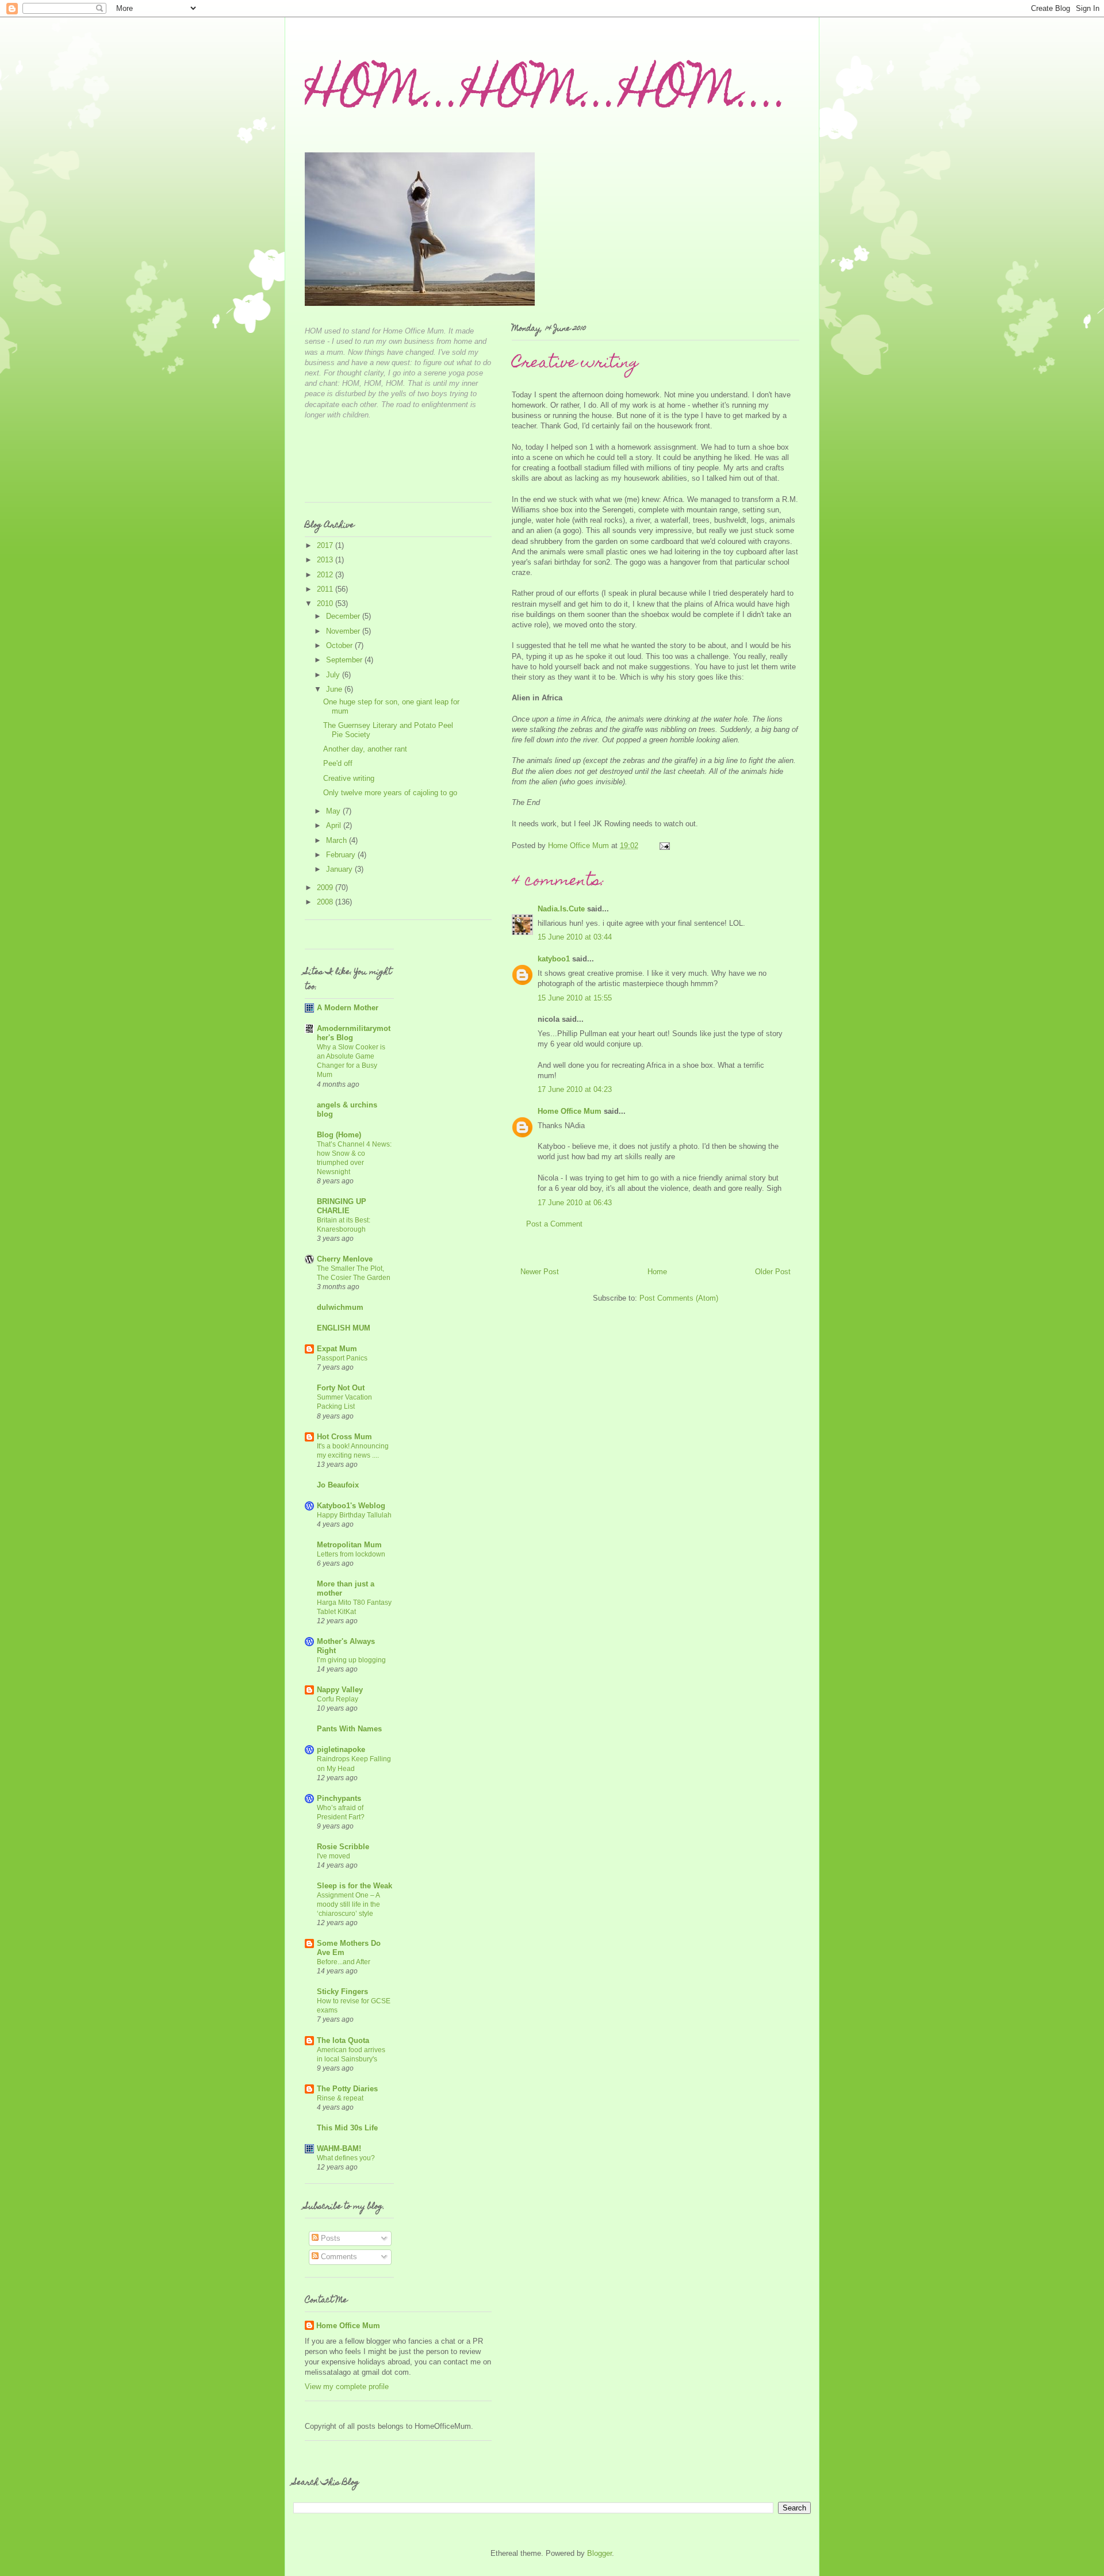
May (334, 811)
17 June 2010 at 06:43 (575, 1203)
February (342, 855)
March (338, 840)
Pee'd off (338, 763)
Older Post (773, 1272)
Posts (329, 2238)
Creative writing (349, 778)
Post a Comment (554, 1224)
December (344, 616)
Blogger (599, 2553)
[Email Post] (664, 846)
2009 (326, 888)
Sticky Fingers (342, 1992)
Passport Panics (342, 1358)
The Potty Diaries (347, 2089)
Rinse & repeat (340, 2098)
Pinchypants (339, 1798)
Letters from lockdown (351, 1554)
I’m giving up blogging (351, 1660)
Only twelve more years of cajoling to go (390, 793)
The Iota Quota (343, 2040)
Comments (338, 2257)
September (345, 660)
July (334, 675)
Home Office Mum (570, 1111)
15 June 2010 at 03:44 (575, 937)
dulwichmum (340, 1307)
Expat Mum (337, 1349)
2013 (326, 560)
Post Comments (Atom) (679, 1298)
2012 (326, 575)
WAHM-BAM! (339, 2148)
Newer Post (540, 1272)
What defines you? (346, 2158)
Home (657, 1272)
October (340, 645)
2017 (326, 545)
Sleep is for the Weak (354, 1886)
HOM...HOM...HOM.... (547, 95)
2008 (326, 902)
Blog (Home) (339, 1135)
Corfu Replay (338, 1699)
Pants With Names (349, 1729)
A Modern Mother (348, 1008)
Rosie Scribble (343, 1847)
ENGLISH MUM (344, 1328)
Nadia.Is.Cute (561, 909)
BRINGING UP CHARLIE (342, 1206)
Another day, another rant (365, 749)
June (335, 689)
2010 (326, 603)
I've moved (333, 1856)
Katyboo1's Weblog (351, 1506)
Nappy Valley (340, 1690)
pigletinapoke (341, 1749)
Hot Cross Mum (344, 1437)
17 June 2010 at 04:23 (575, 1089)
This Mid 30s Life (347, 2128)
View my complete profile (347, 2387)
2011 (326, 589)
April (335, 825)
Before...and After (344, 1962)
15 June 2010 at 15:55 (575, 998)
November (344, 631)
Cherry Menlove (345, 1259)
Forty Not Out (341, 1388)
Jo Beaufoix (338, 1485)
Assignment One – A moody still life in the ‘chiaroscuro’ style (348, 1904)
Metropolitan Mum (349, 1545)
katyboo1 (554, 959)
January (340, 869)
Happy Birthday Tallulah (354, 1515)
